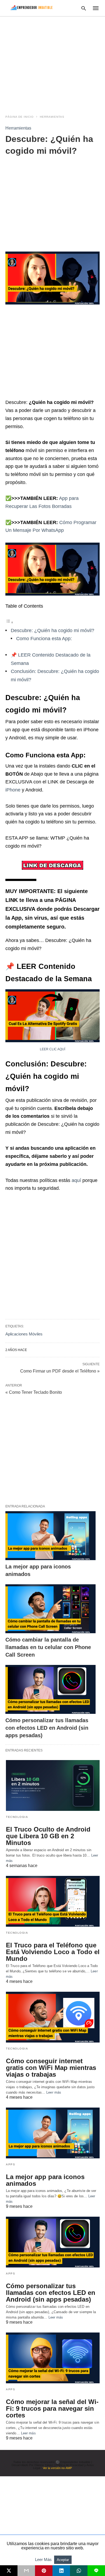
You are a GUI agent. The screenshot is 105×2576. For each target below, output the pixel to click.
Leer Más (44, 2559)
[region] (52, 62)
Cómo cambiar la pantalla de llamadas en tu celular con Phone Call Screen (48, 1647)
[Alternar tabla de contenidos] (9, 622)
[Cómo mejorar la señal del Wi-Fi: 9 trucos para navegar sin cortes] (53, 2358)
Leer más (54, 2092)
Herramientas (52, 117)
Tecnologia (17, 1817)
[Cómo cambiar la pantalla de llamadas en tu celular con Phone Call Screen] (50, 1609)
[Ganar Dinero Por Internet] (31, 8)
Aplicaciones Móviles (24, 1334)
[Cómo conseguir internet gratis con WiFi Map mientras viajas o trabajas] (53, 2017)
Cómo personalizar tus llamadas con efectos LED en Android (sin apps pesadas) (47, 1728)
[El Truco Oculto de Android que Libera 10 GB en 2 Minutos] (53, 1785)
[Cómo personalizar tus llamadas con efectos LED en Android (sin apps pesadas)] (50, 1689)
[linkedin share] (61, 2571)
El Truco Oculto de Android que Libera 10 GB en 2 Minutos (48, 1836)
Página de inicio (20, 117)
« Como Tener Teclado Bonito (34, 1392)
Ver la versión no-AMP (57, 2468)
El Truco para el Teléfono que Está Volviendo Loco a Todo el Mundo (53, 1952)
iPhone (14, 790)
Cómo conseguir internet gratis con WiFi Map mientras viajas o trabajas (51, 2068)
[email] (26, 2571)
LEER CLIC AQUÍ (52, 1049)
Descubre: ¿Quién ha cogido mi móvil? (52, 630)
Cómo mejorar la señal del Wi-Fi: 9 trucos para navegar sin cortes (52, 2408)
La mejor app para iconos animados (45, 2180)
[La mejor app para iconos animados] (50, 1536)
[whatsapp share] (79, 2571)
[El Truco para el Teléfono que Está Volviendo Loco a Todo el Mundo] (53, 1901)
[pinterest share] (44, 2571)
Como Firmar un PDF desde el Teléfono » (60, 1371)
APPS (10, 2164)
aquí (76, 1180)
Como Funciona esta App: (44, 639)
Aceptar (63, 2560)
